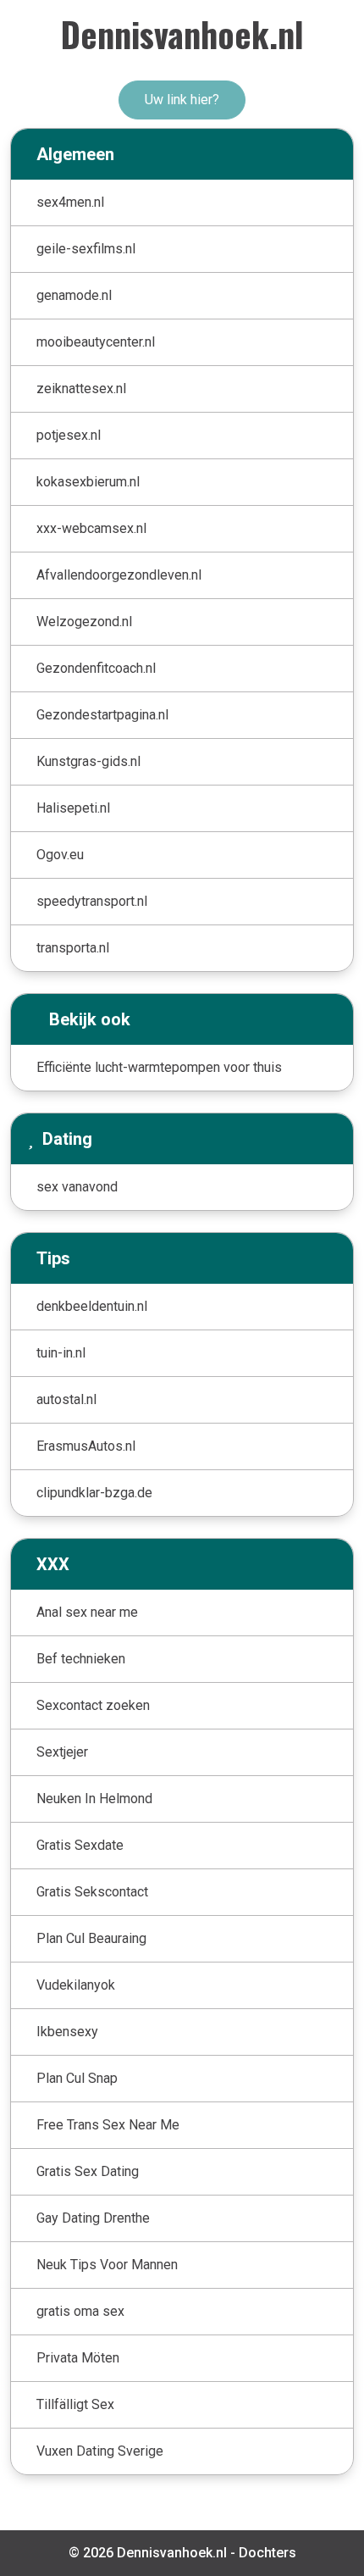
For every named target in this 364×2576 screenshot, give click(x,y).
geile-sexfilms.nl (86, 249)
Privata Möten (78, 2358)
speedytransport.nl (92, 901)
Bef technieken (81, 1659)
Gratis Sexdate (80, 1845)
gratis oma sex (80, 2311)
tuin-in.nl (61, 1353)
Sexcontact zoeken (93, 1705)
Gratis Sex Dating (88, 2171)
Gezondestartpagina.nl (102, 715)
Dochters (267, 2553)
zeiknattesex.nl (81, 389)
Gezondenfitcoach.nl (96, 668)
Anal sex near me (87, 1612)
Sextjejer (62, 1752)
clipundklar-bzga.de (94, 1493)
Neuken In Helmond (94, 1799)
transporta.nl (73, 948)
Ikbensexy (67, 2032)
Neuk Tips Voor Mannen (107, 2265)
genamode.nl (74, 295)
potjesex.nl (69, 435)
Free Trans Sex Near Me (108, 2125)
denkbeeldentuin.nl (92, 1306)
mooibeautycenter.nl (96, 342)
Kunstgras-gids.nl (88, 761)
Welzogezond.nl (84, 622)
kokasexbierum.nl (88, 482)
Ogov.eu (60, 855)
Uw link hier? (182, 100)
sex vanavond (77, 1187)
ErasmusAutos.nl (86, 1446)
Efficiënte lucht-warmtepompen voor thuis (159, 1067)
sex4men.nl (70, 202)
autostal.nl (66, 1399)
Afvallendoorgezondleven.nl (119, 575)
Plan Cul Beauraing (91, 1938)
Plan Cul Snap (77, 2078)
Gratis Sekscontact (92, 1892)
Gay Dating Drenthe (93, 2218)
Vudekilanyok (76, 1985)
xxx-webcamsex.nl (91, 528)
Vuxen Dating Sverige (100, 2451)
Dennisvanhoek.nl (182, 34)
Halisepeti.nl (73, 808)
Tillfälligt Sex (75, 2404)
